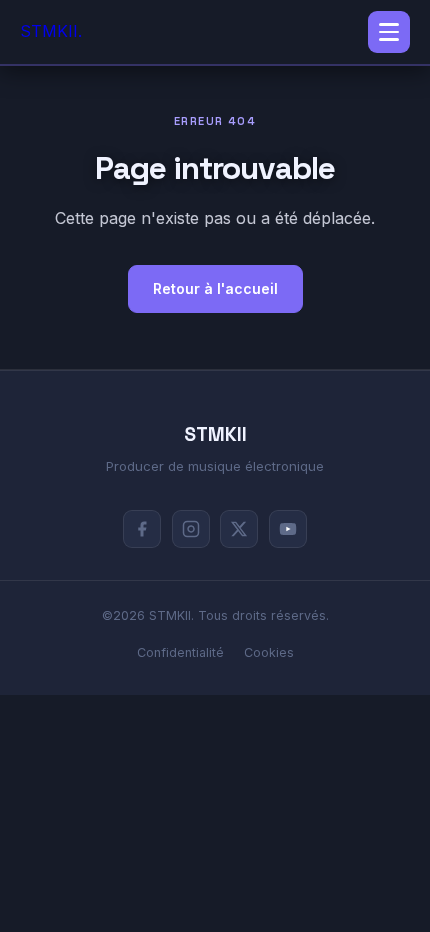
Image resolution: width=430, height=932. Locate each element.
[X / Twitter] (239, 529)
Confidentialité (180, 652)
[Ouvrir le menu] (389, 32)
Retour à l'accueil (215, 288)
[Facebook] (142, 529)
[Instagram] (191, 529)
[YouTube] (288, 529)
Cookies (269, 652)
